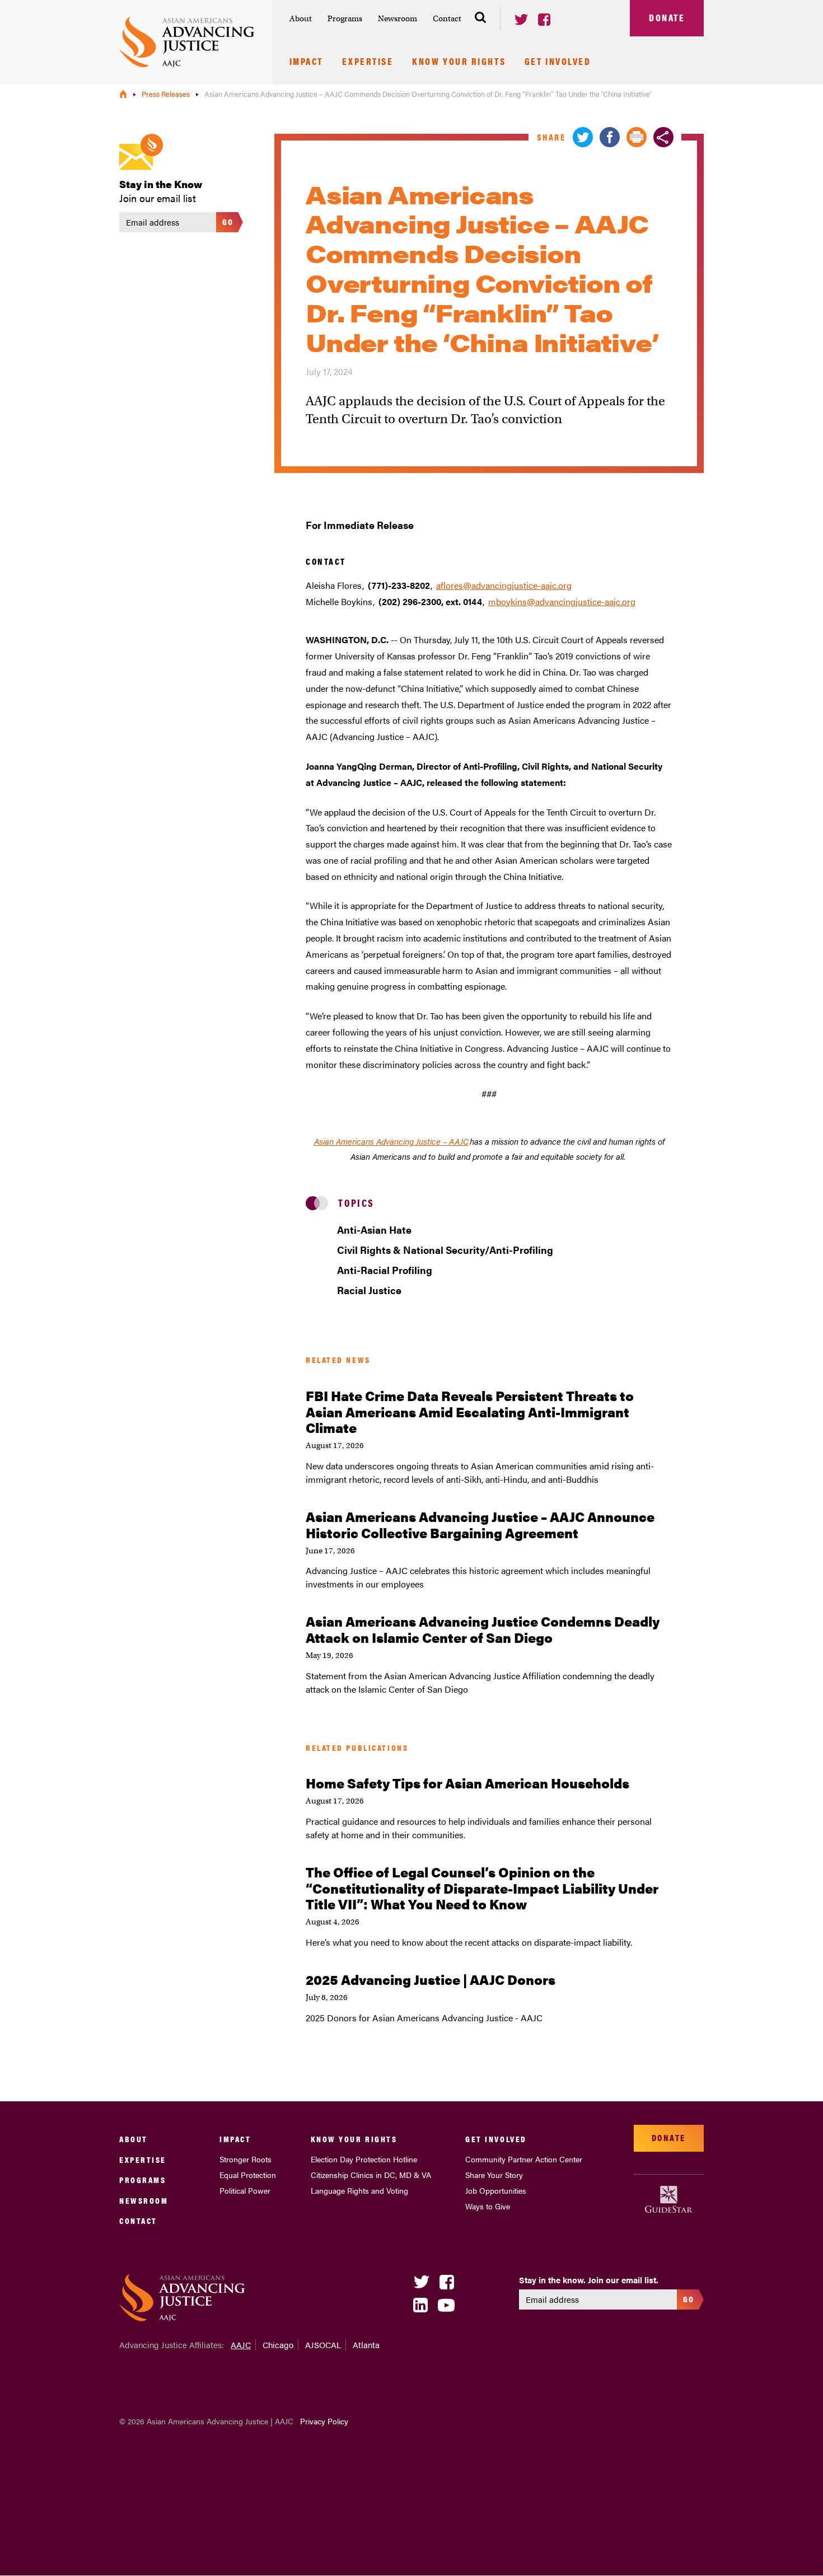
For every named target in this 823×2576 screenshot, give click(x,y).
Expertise (368, 62)
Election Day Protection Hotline (364, 2159)
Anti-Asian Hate (374, 1230)
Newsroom (398, 18)
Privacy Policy (324, 2421)
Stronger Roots (246, 2159)
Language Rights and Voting (359, 2190)
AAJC (241, 2345)
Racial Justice (369, 1290)
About (301, 18)
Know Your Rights (459, 62)
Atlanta (366, 2345)
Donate (667, 17)
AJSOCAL (323, 2345)
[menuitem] (301, 19)
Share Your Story (494, 2175)
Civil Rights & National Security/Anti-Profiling (445, 1250)
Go (228, 221)
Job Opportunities (496, 2190)
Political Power (245, 2190)
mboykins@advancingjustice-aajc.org (562, 601)
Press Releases (167, 94)
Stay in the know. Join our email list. (589, 2280)
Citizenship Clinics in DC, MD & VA (371, 2175)
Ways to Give (488, 2206)
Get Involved (558, 62)
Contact (447, 18)
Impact (306, 62)
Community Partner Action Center (524, 2159)
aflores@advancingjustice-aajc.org (504, 585)
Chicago (278, 2345)
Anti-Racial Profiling (385, 1270)
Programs (345, 18)
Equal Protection (248, 2175)
